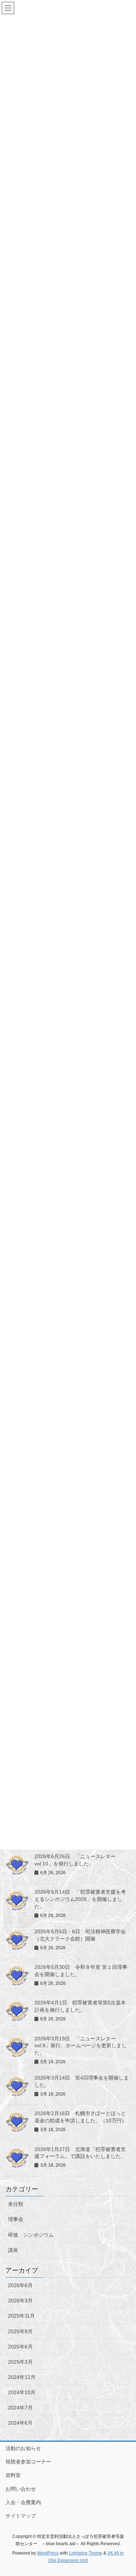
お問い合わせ (21, 2489)
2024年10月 (22, 2392)
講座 (13, 2250)
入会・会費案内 (23, 2502)
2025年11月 (21, 2316)
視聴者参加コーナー (28, 2462)
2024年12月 (22, 2377)
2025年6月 (20, 2347)
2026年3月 (20, 2301)
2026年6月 (20, 2285)
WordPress (48, 2553)
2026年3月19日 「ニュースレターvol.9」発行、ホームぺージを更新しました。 (81, 2046)
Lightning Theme (86, 2553)
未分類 (16, 2204)
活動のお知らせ (23, 2448)
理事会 (16, 2219)
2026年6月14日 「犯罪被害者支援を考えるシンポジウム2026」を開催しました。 (80, 1899)
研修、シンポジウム (31, 2235)
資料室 (13, 2475)
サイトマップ (21, 2516)
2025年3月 (20, 2362)
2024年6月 (20, 2423)
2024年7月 (20, 2408)
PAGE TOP (126, 2492)
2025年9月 (20, 2331)
